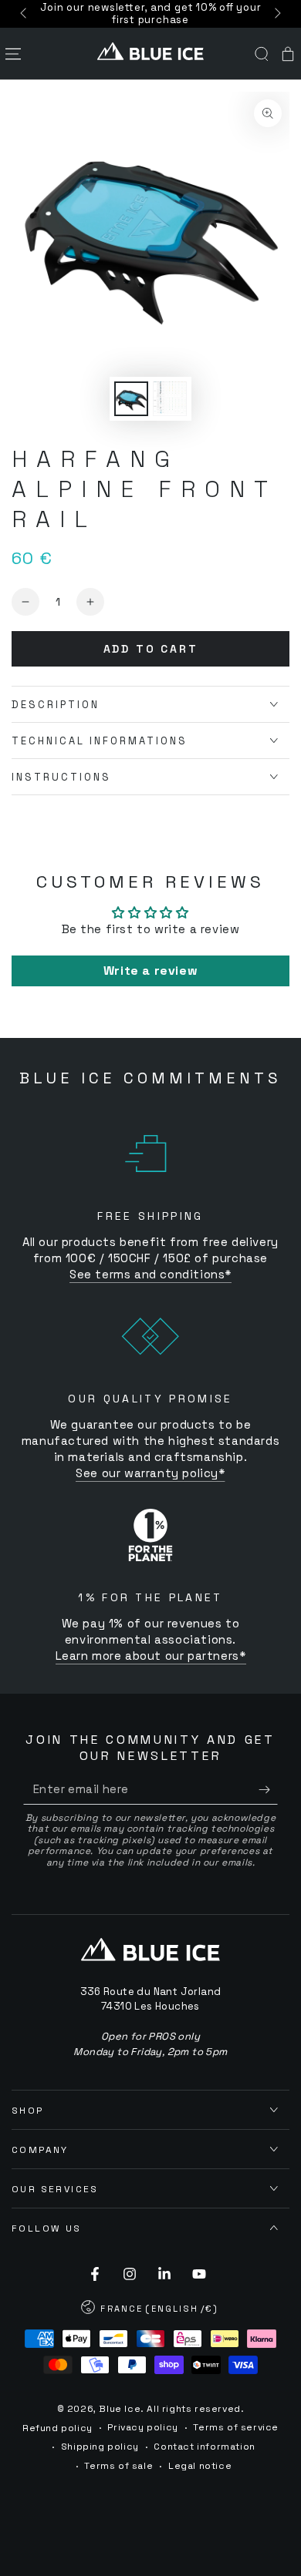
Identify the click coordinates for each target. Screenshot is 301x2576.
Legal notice (200, 2466)
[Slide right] (276, 14)
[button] (262, 54)
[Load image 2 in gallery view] (170, 399)
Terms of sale (118, 2466)
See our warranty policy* (150, 1473)
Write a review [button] (150, 971)
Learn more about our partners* (151, 1656)
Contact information (204, 2447)
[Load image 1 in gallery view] (131, 399)
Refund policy (57, 2428)
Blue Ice (120, 2409)
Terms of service (236, 2427)
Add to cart (151, 649)
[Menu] (13, 54)
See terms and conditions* (150, 1274)
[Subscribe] (268, 1789)
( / (150, 2310)
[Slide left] (25, 14)
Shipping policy (100, 2447)
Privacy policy (142, 2427)
